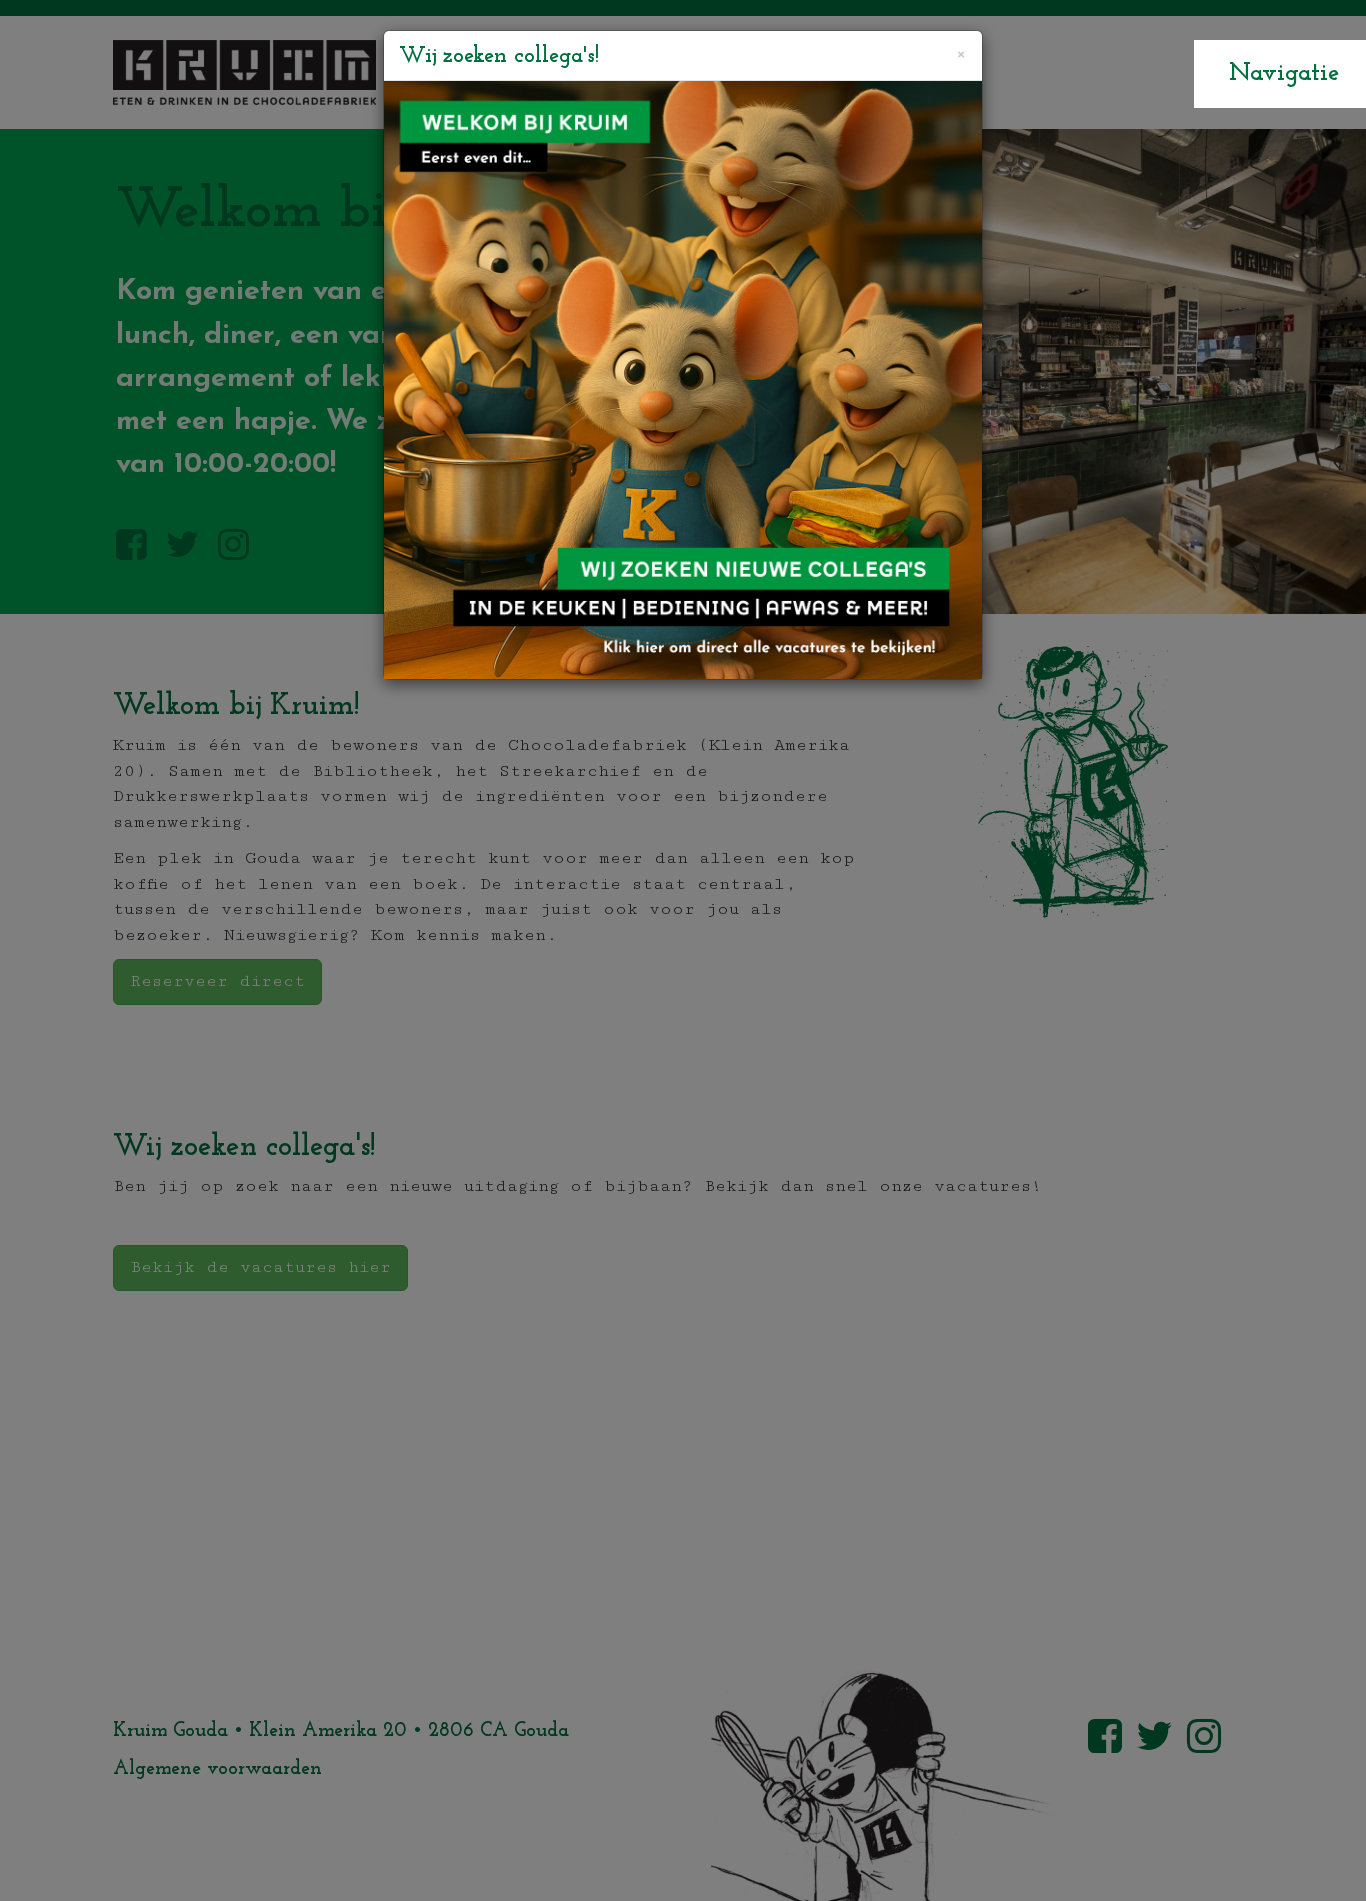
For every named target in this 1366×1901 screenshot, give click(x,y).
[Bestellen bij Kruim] (683, 380)
